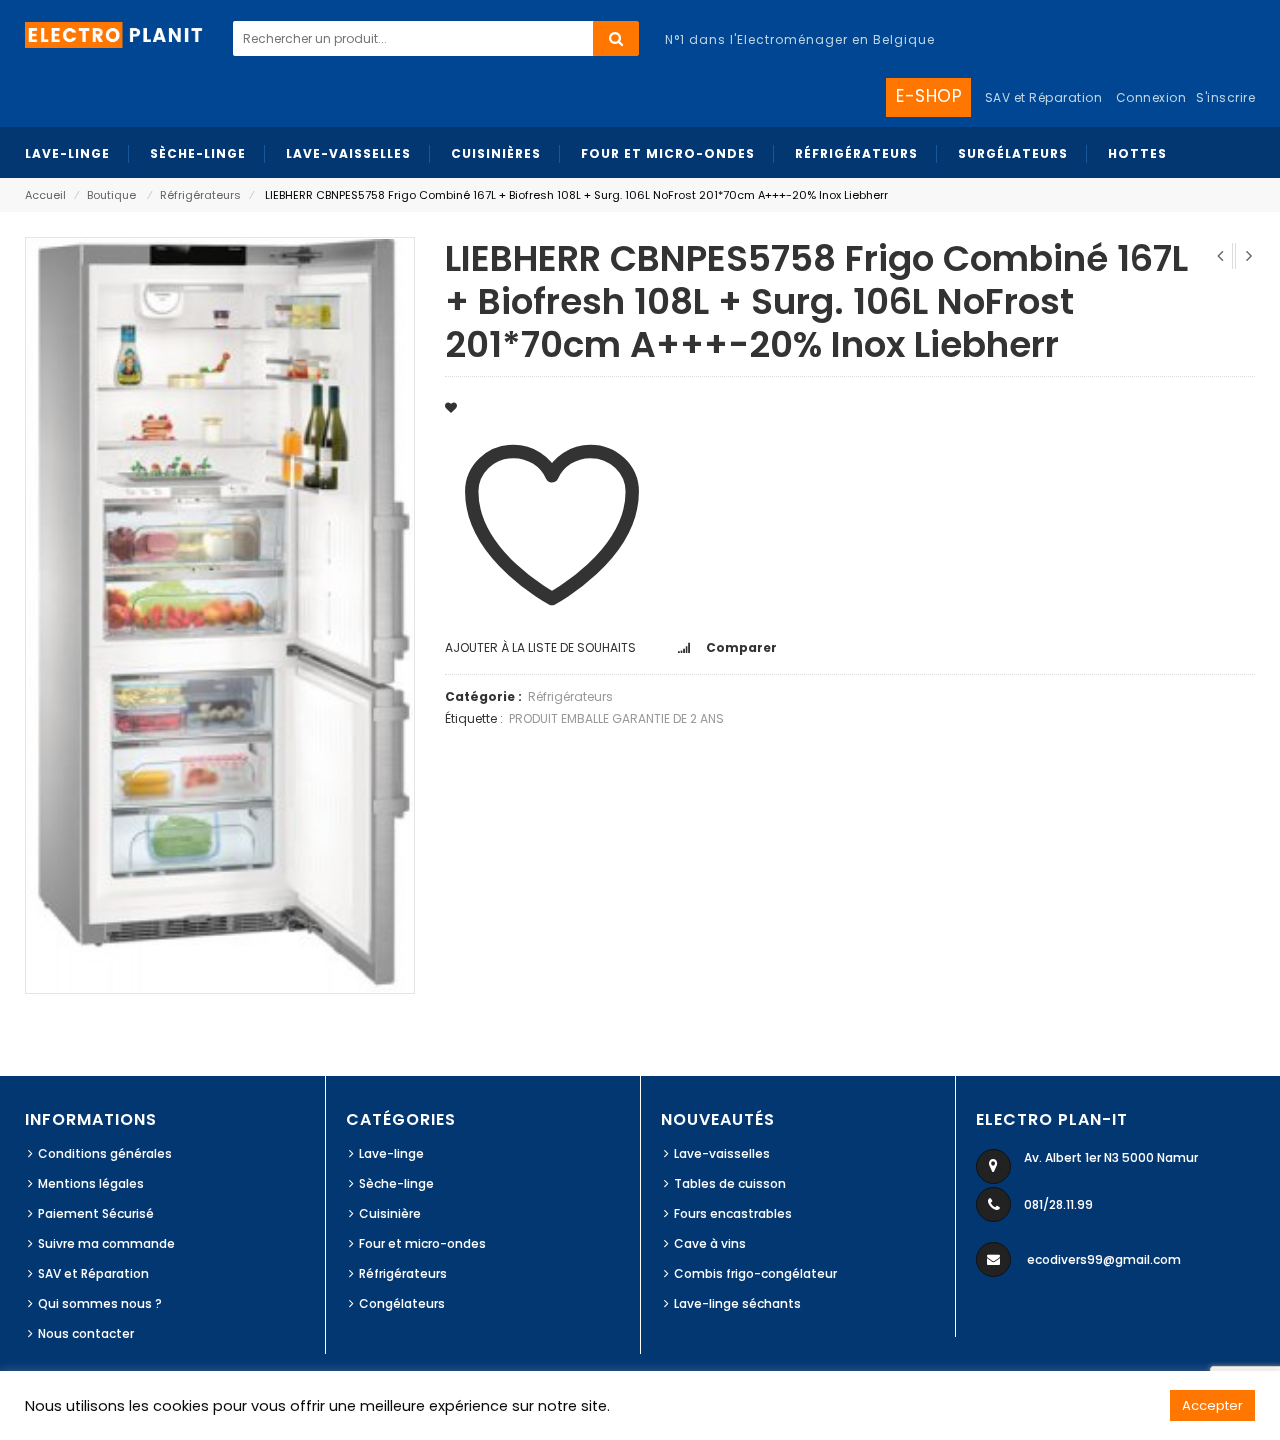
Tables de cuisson (730, 1183)
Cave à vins (710, 1243)
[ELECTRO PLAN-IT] (115, 33)
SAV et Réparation (93, 1273)
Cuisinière (390, 1213)
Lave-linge (391, 1153)
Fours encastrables (733, 1213)
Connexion (1151, 97)
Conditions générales (105, 1153)
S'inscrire (1225, 97)
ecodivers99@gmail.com (1104, 1259)
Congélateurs (402, 1303)
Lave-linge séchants (737, 1303)
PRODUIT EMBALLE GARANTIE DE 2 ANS (616, 718)
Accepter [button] (1212, 1405)
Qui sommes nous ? (100, 1303)
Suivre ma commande (106, 1243)
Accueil (45, 195)
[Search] (616, 38)
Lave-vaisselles (722, 1153)
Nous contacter (86, 1333)
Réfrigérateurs (200, 195)
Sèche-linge (396, 1183)
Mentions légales (91, 1183)
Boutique (111, 195)
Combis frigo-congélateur (755, 1273)
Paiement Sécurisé (96, 1213)
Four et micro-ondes (422, 1243)
